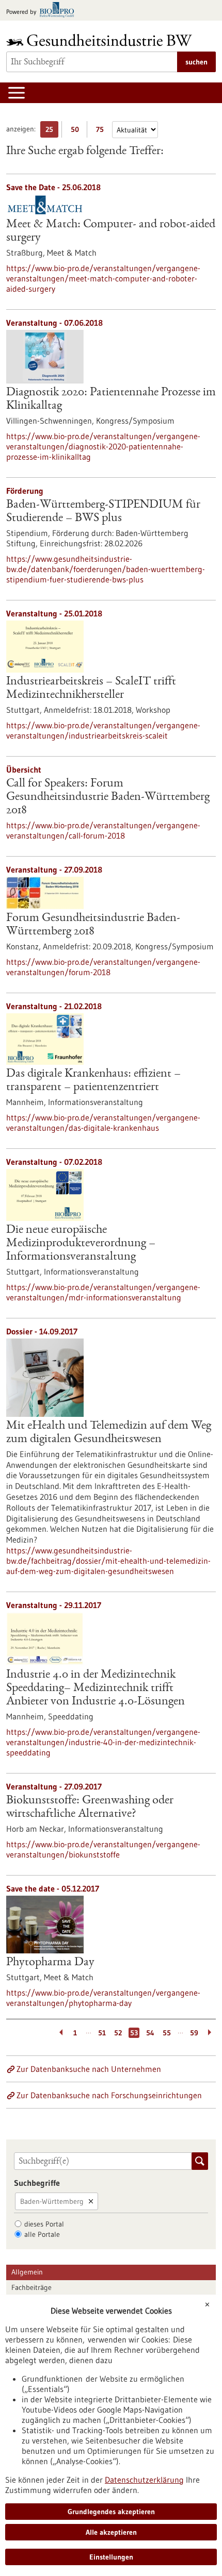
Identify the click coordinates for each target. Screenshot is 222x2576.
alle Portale (42, 2234)
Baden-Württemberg (52, 2201)
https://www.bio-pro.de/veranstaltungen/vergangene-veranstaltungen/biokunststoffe (103, 1849)
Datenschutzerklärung (144, 2480)
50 (77, 131)
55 (167, 2033)
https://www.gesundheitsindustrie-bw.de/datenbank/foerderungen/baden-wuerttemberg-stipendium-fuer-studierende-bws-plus (106, 569)
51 (102, 2033)
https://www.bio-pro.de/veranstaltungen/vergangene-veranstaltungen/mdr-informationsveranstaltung (103, 1292)
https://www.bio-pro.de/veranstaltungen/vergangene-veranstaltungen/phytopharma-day (103, 1998)
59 (194, 2033)
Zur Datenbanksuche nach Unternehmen (89, 2069)
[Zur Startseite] (102, 40)
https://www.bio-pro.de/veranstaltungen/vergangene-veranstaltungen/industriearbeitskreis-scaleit (103, 730)
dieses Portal (44, 2224)
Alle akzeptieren (111, 2532)
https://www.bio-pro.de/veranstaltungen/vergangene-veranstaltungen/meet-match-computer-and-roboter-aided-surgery (103, 278)
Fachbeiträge (31, 2287)
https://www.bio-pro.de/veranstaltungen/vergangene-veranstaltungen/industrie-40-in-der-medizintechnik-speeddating (103, 1742)
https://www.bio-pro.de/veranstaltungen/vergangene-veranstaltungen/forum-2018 (103, 967)
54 (150, 2033)
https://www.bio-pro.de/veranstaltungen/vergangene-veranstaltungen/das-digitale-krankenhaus (103, 1123)
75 (102, 131)
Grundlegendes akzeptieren (111, 2512)
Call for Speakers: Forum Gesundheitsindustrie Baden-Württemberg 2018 (108, 797)
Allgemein (27, 2272)
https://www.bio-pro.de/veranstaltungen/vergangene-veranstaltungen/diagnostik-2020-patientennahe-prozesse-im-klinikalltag (103, 446)
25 (52, 131)
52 (118, 2033)
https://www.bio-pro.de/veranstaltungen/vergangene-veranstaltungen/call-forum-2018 (103, 830)
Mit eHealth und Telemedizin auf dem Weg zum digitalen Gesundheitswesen (109, 1433)
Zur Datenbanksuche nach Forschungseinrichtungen (109, 2095)
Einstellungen (111, 2557)
